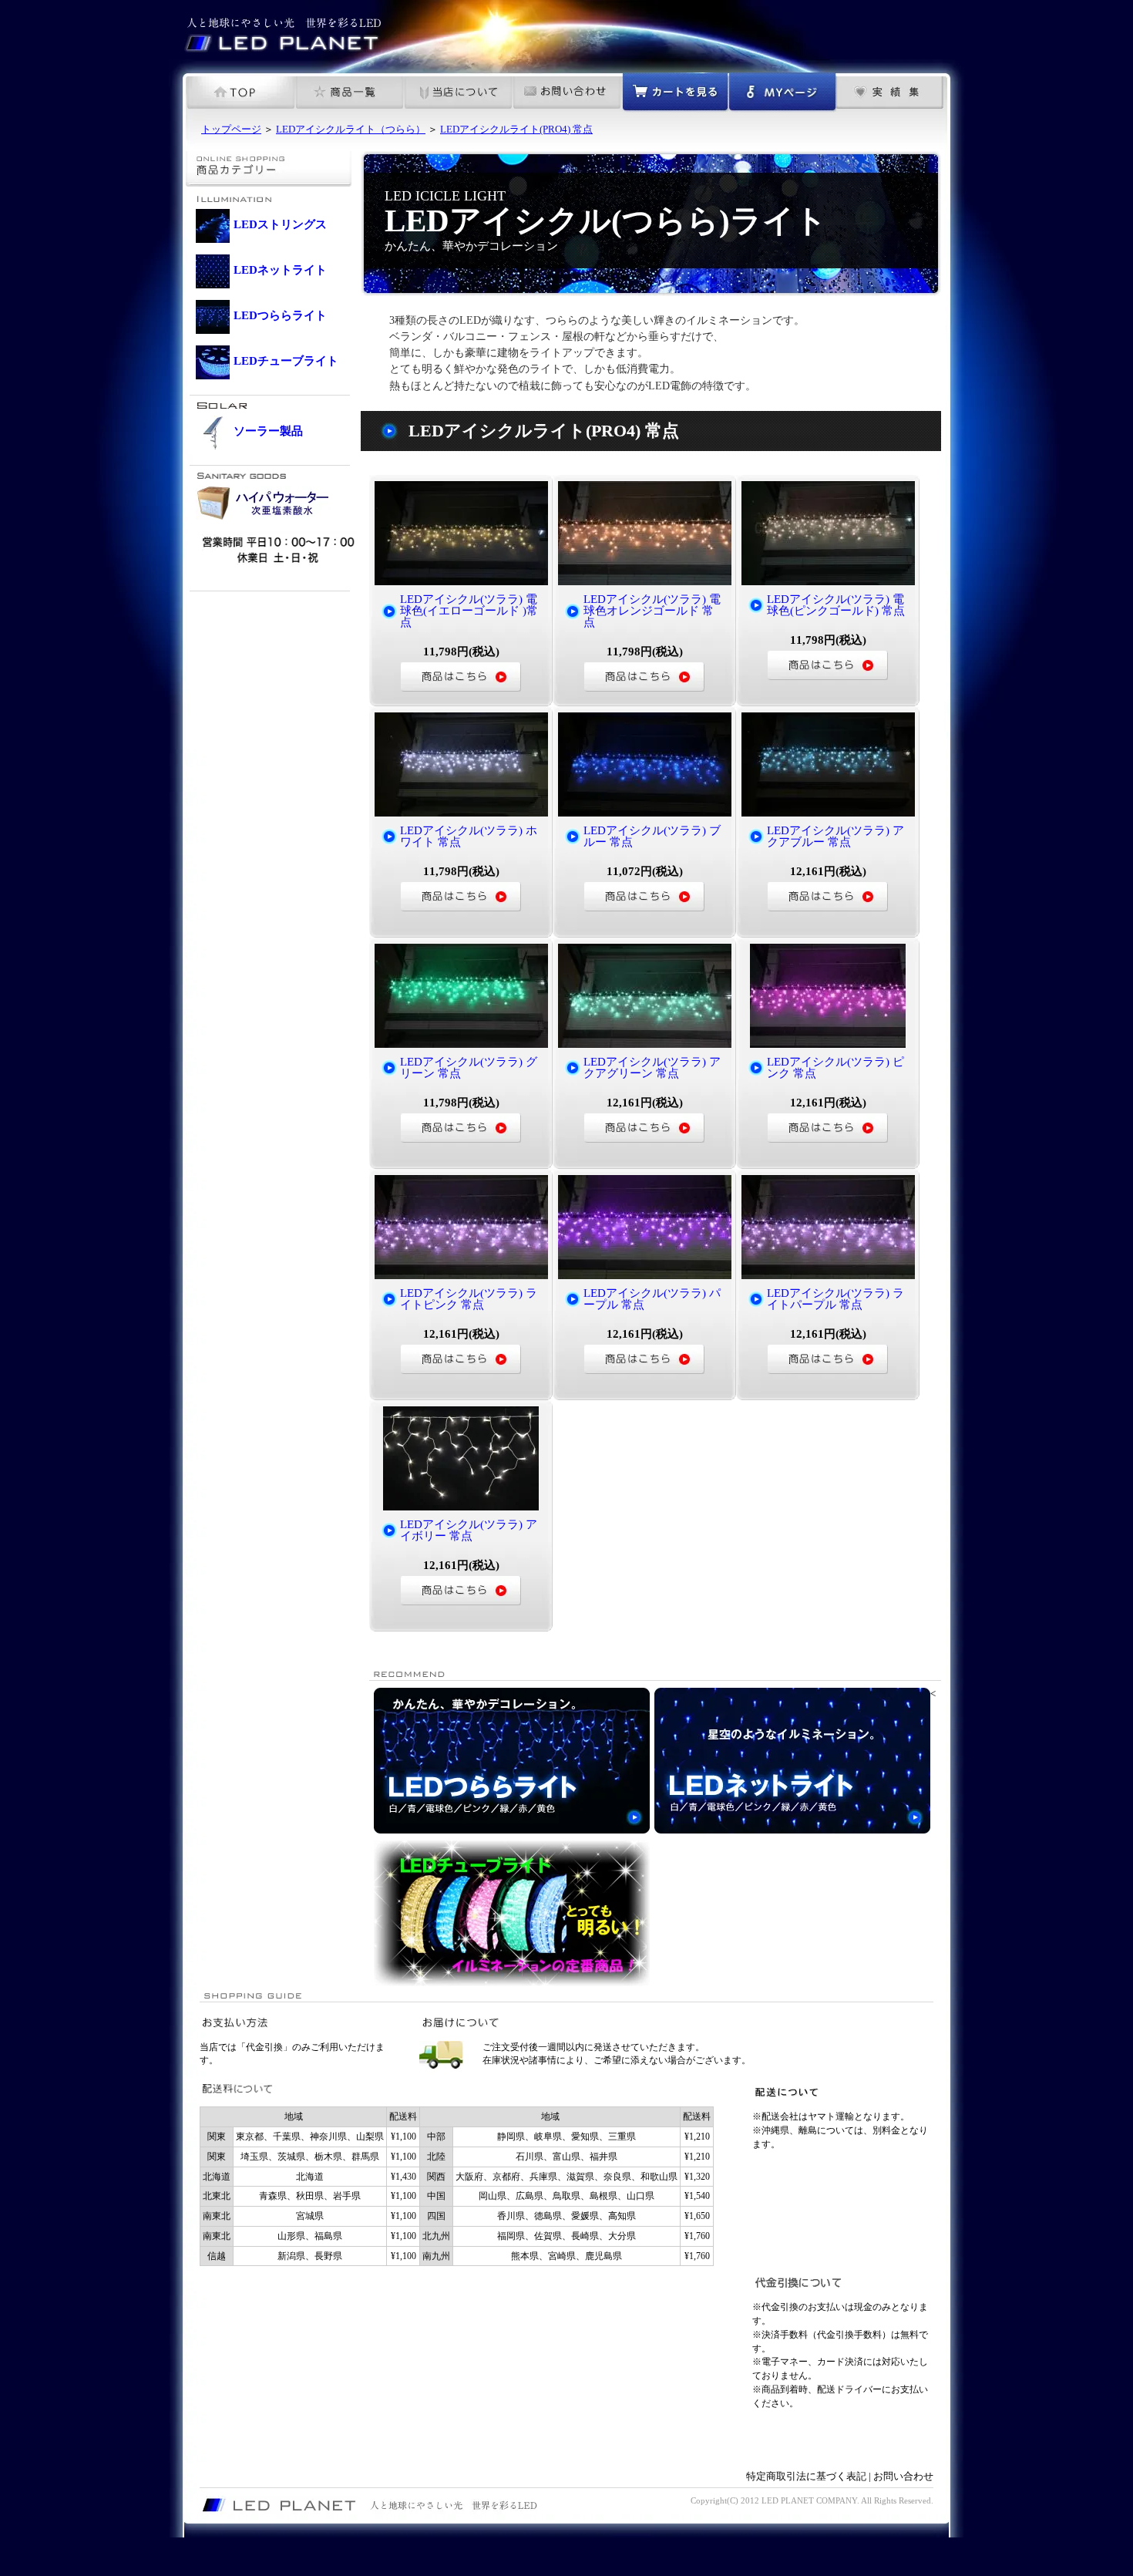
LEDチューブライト (286, 361)
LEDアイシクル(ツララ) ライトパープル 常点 (835, 1299)
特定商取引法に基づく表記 (806, 2476)
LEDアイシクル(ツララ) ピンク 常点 (835, 1067)
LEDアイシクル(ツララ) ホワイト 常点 (469, 836)
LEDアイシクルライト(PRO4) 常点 (516, 129)
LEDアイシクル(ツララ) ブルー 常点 (652, 836)
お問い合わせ (903, 2476)
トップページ (231, 129)
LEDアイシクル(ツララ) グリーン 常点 (469, 1067)
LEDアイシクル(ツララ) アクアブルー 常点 (835, 836)
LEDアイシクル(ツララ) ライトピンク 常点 (469, 1299)
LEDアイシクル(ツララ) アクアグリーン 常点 (652, 1067)
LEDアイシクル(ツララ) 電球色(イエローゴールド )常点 (469, 611)
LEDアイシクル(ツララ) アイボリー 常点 (469, 1530)
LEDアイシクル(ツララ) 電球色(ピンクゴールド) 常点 (836, 605)
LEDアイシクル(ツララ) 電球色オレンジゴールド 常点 (652, 611)
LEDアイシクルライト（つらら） (351, 129)
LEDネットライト (280, 270)
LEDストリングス (280, 224)
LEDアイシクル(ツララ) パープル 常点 (652, 1299)
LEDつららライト (280, 315)
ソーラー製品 (268, 431)
